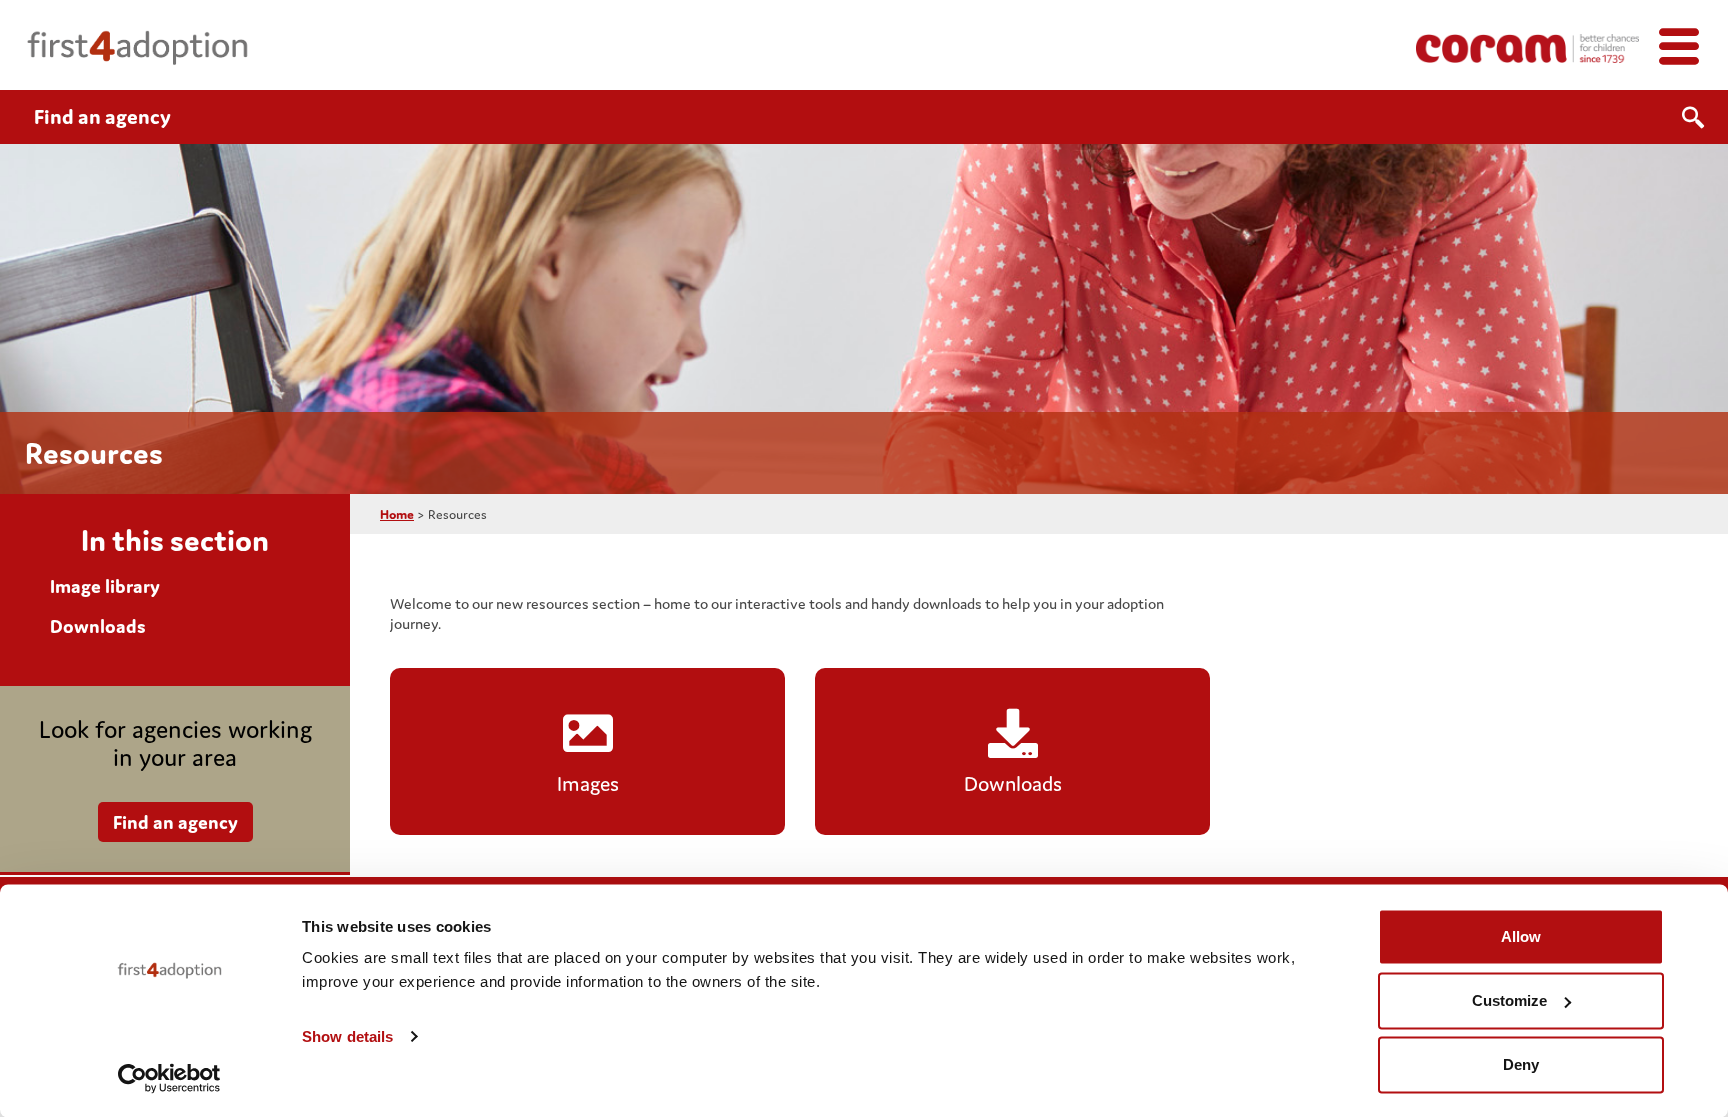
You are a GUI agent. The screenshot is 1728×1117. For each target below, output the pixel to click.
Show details (347, 1036)
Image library (105, 586)
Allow (1521, 936)
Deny (1521, 1064)
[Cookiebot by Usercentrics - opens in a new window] (169, 1078)
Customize (1509, 1000)
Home (397, 514)
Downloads (98, 626)
